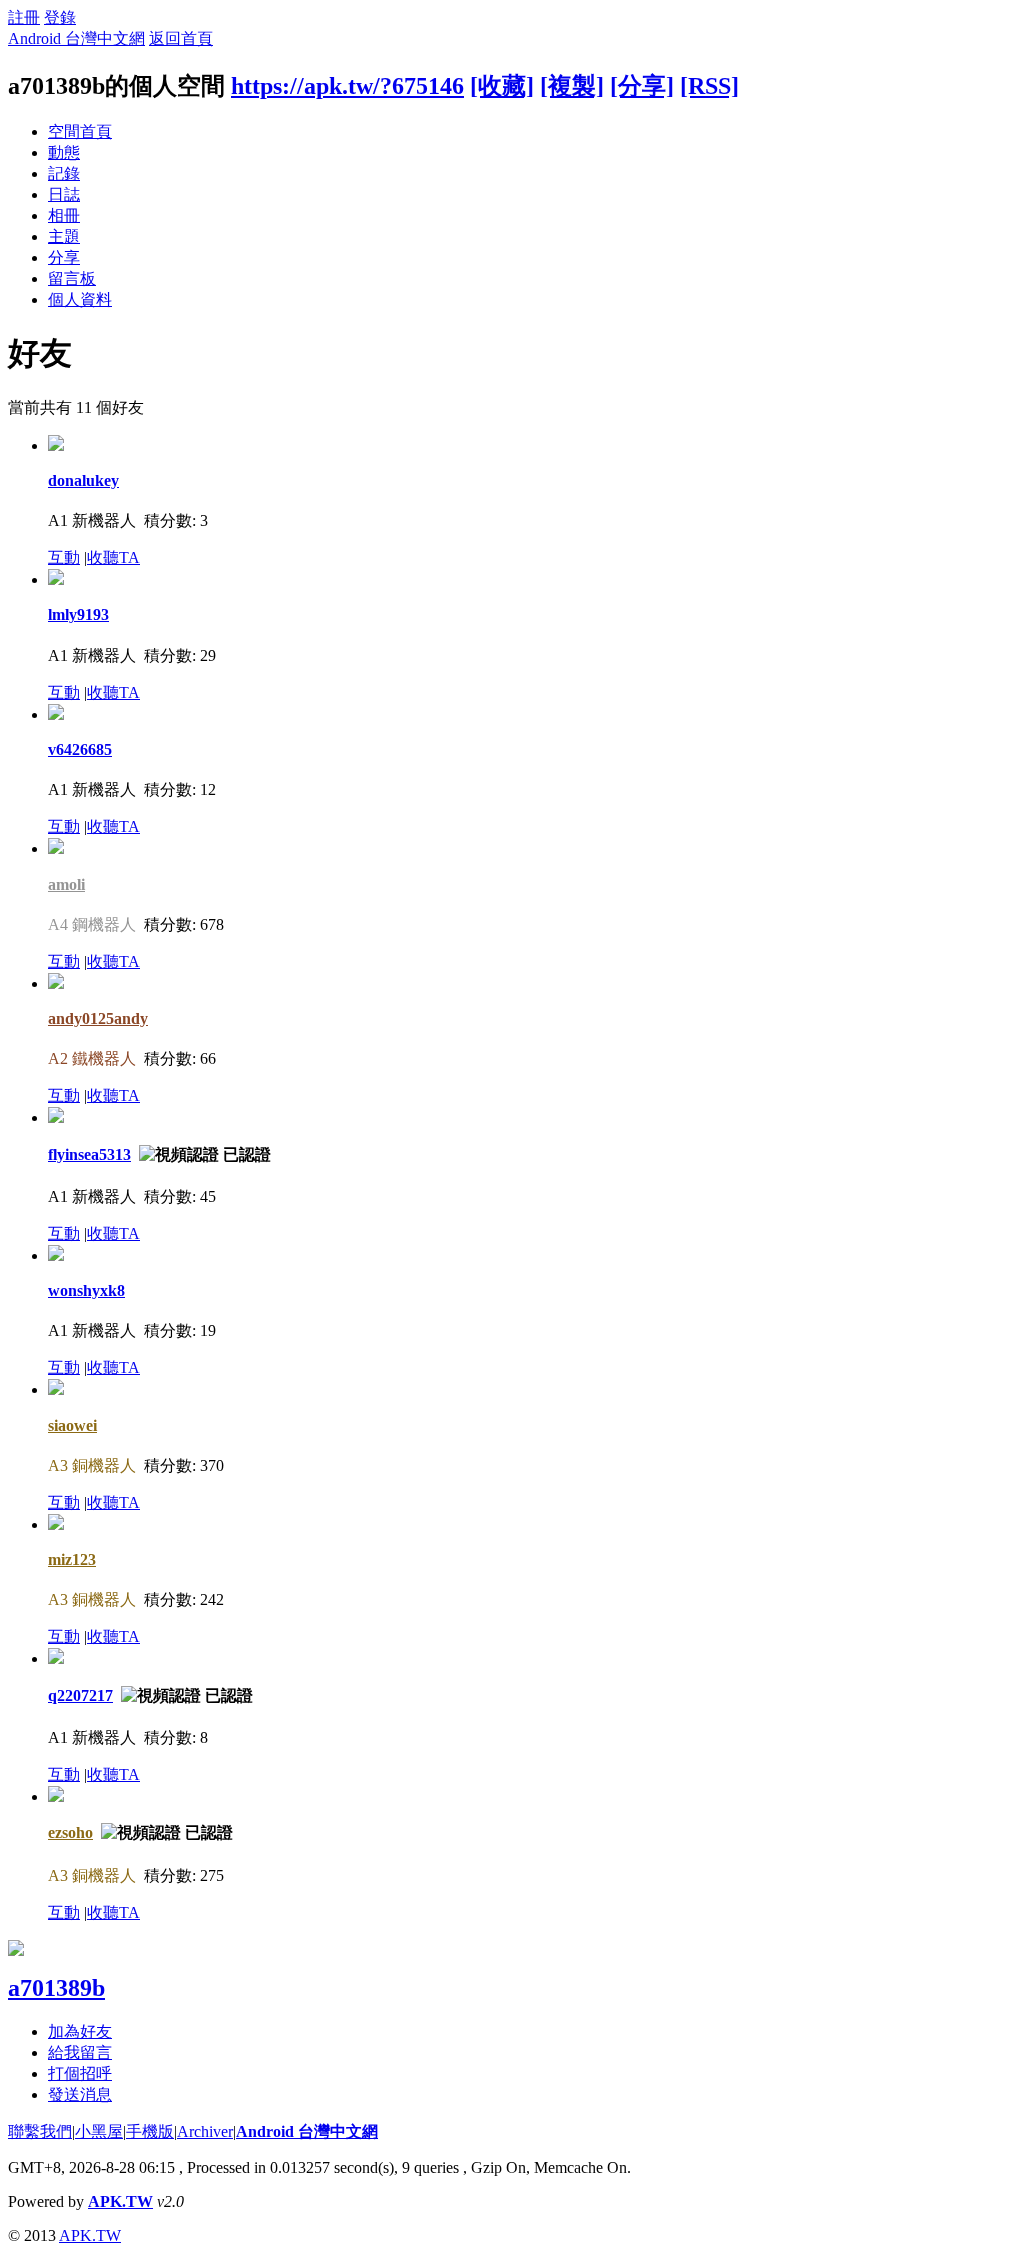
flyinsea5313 (89, 1154)
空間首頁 (80, 131)
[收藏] (502, 86)
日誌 (64, 194)
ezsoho (70, 1832)
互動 (64, 557)
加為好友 (80, 2031)
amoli (66, 884)
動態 (64, 152)
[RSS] (709, 86)
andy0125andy (98, 1018)
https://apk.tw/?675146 (347, 86)
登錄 (60, 17)
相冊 (64, 215)
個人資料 (80, 299)
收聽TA (113, 557)
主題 (64, 236)
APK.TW (120, 2201)
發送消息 (80, 2094)
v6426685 (80, 749)
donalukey (83, 480)
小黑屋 (99, 2131)
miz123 (72, 1559)
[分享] (642, 86)
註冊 (24, 17)
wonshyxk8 (86, 1290)
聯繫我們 (40, 2131)
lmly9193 (78, 614)
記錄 (64, 173)
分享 (64, 257)
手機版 (150, 2131)
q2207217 (80, 1695)
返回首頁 (181, 38)
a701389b (56, 1988)
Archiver (205, 2131)
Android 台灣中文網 (76, 38)
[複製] (572, 86)
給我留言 (80, 2052)
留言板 (72, 278)
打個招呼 (80, 2073)
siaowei (72, 1425)
